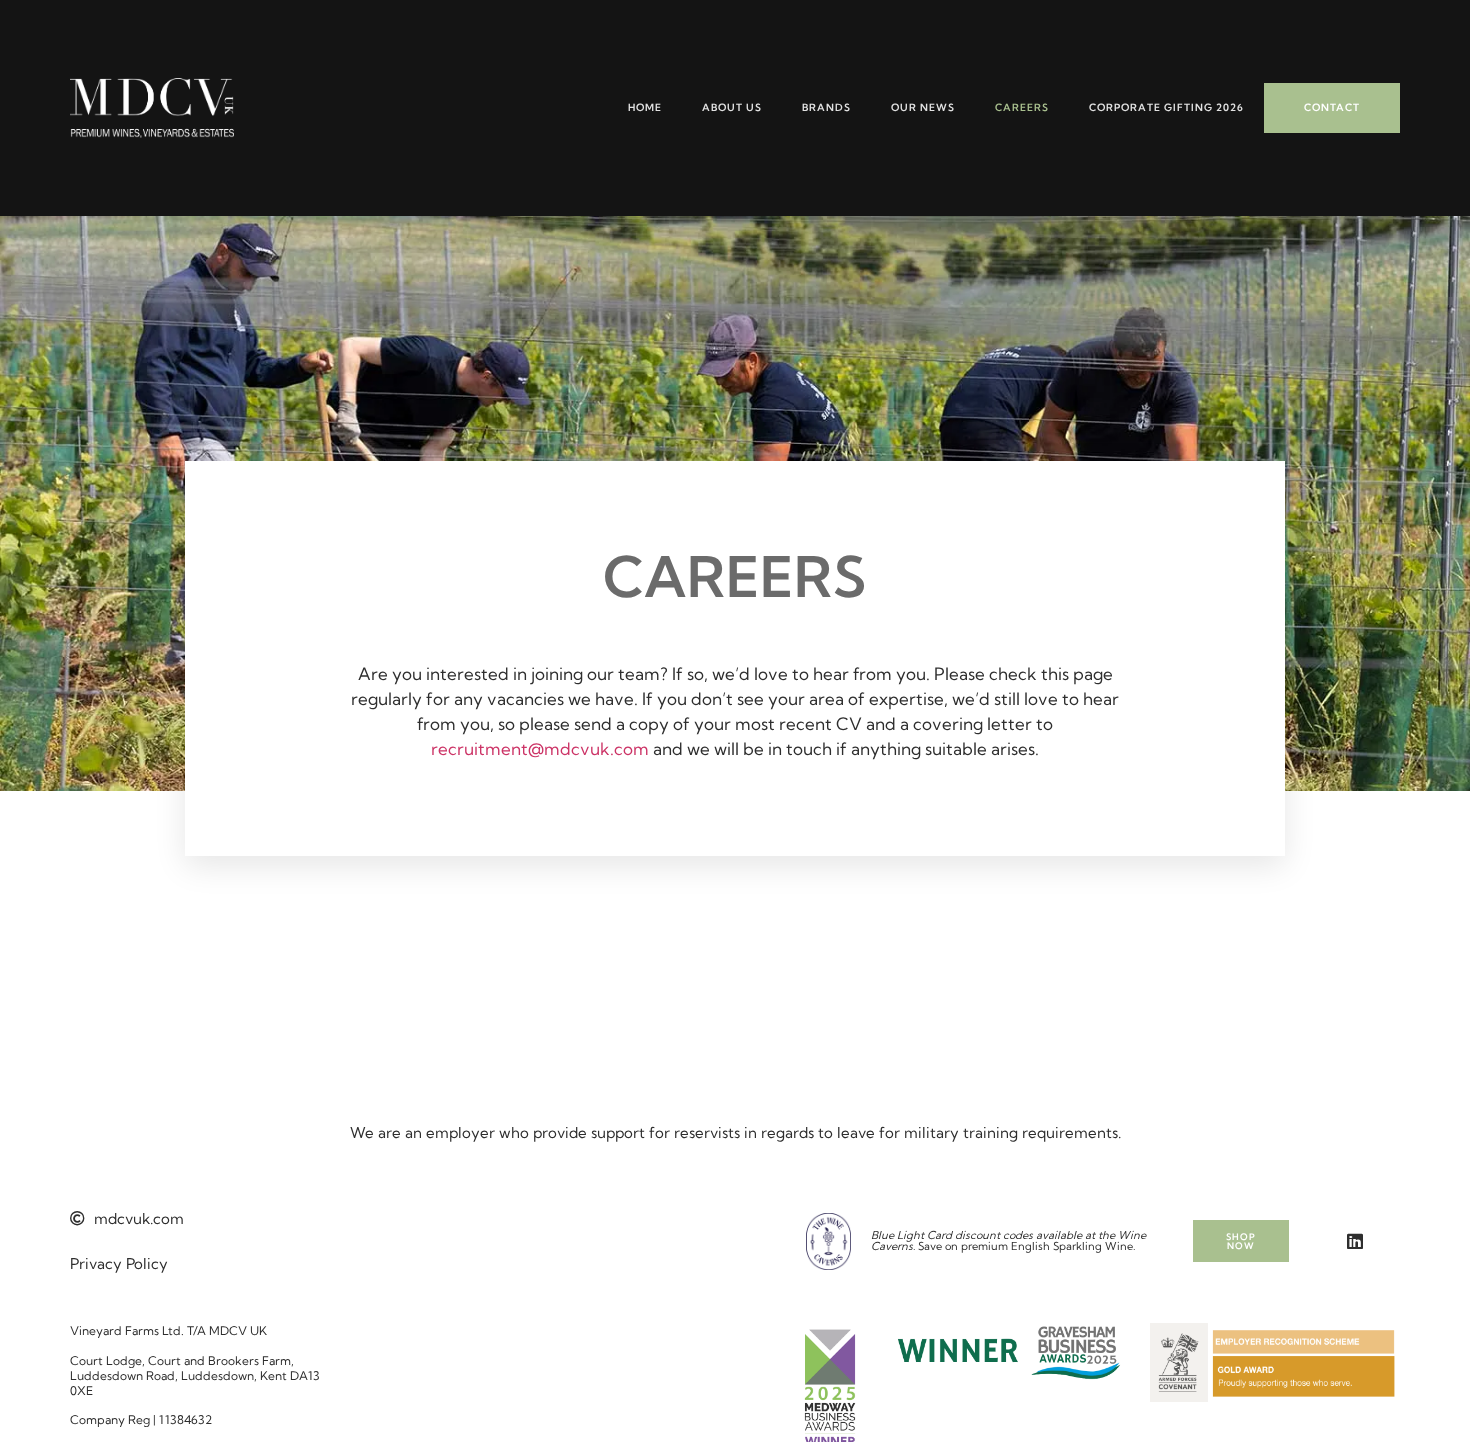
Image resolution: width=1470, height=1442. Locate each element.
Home (645, 107)
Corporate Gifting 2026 (1166, 107)
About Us (732, 107)
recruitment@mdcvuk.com (540, 748)
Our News (923, 107)
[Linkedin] (1355, 1241)
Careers (1022, 107)
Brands (826, 107)
